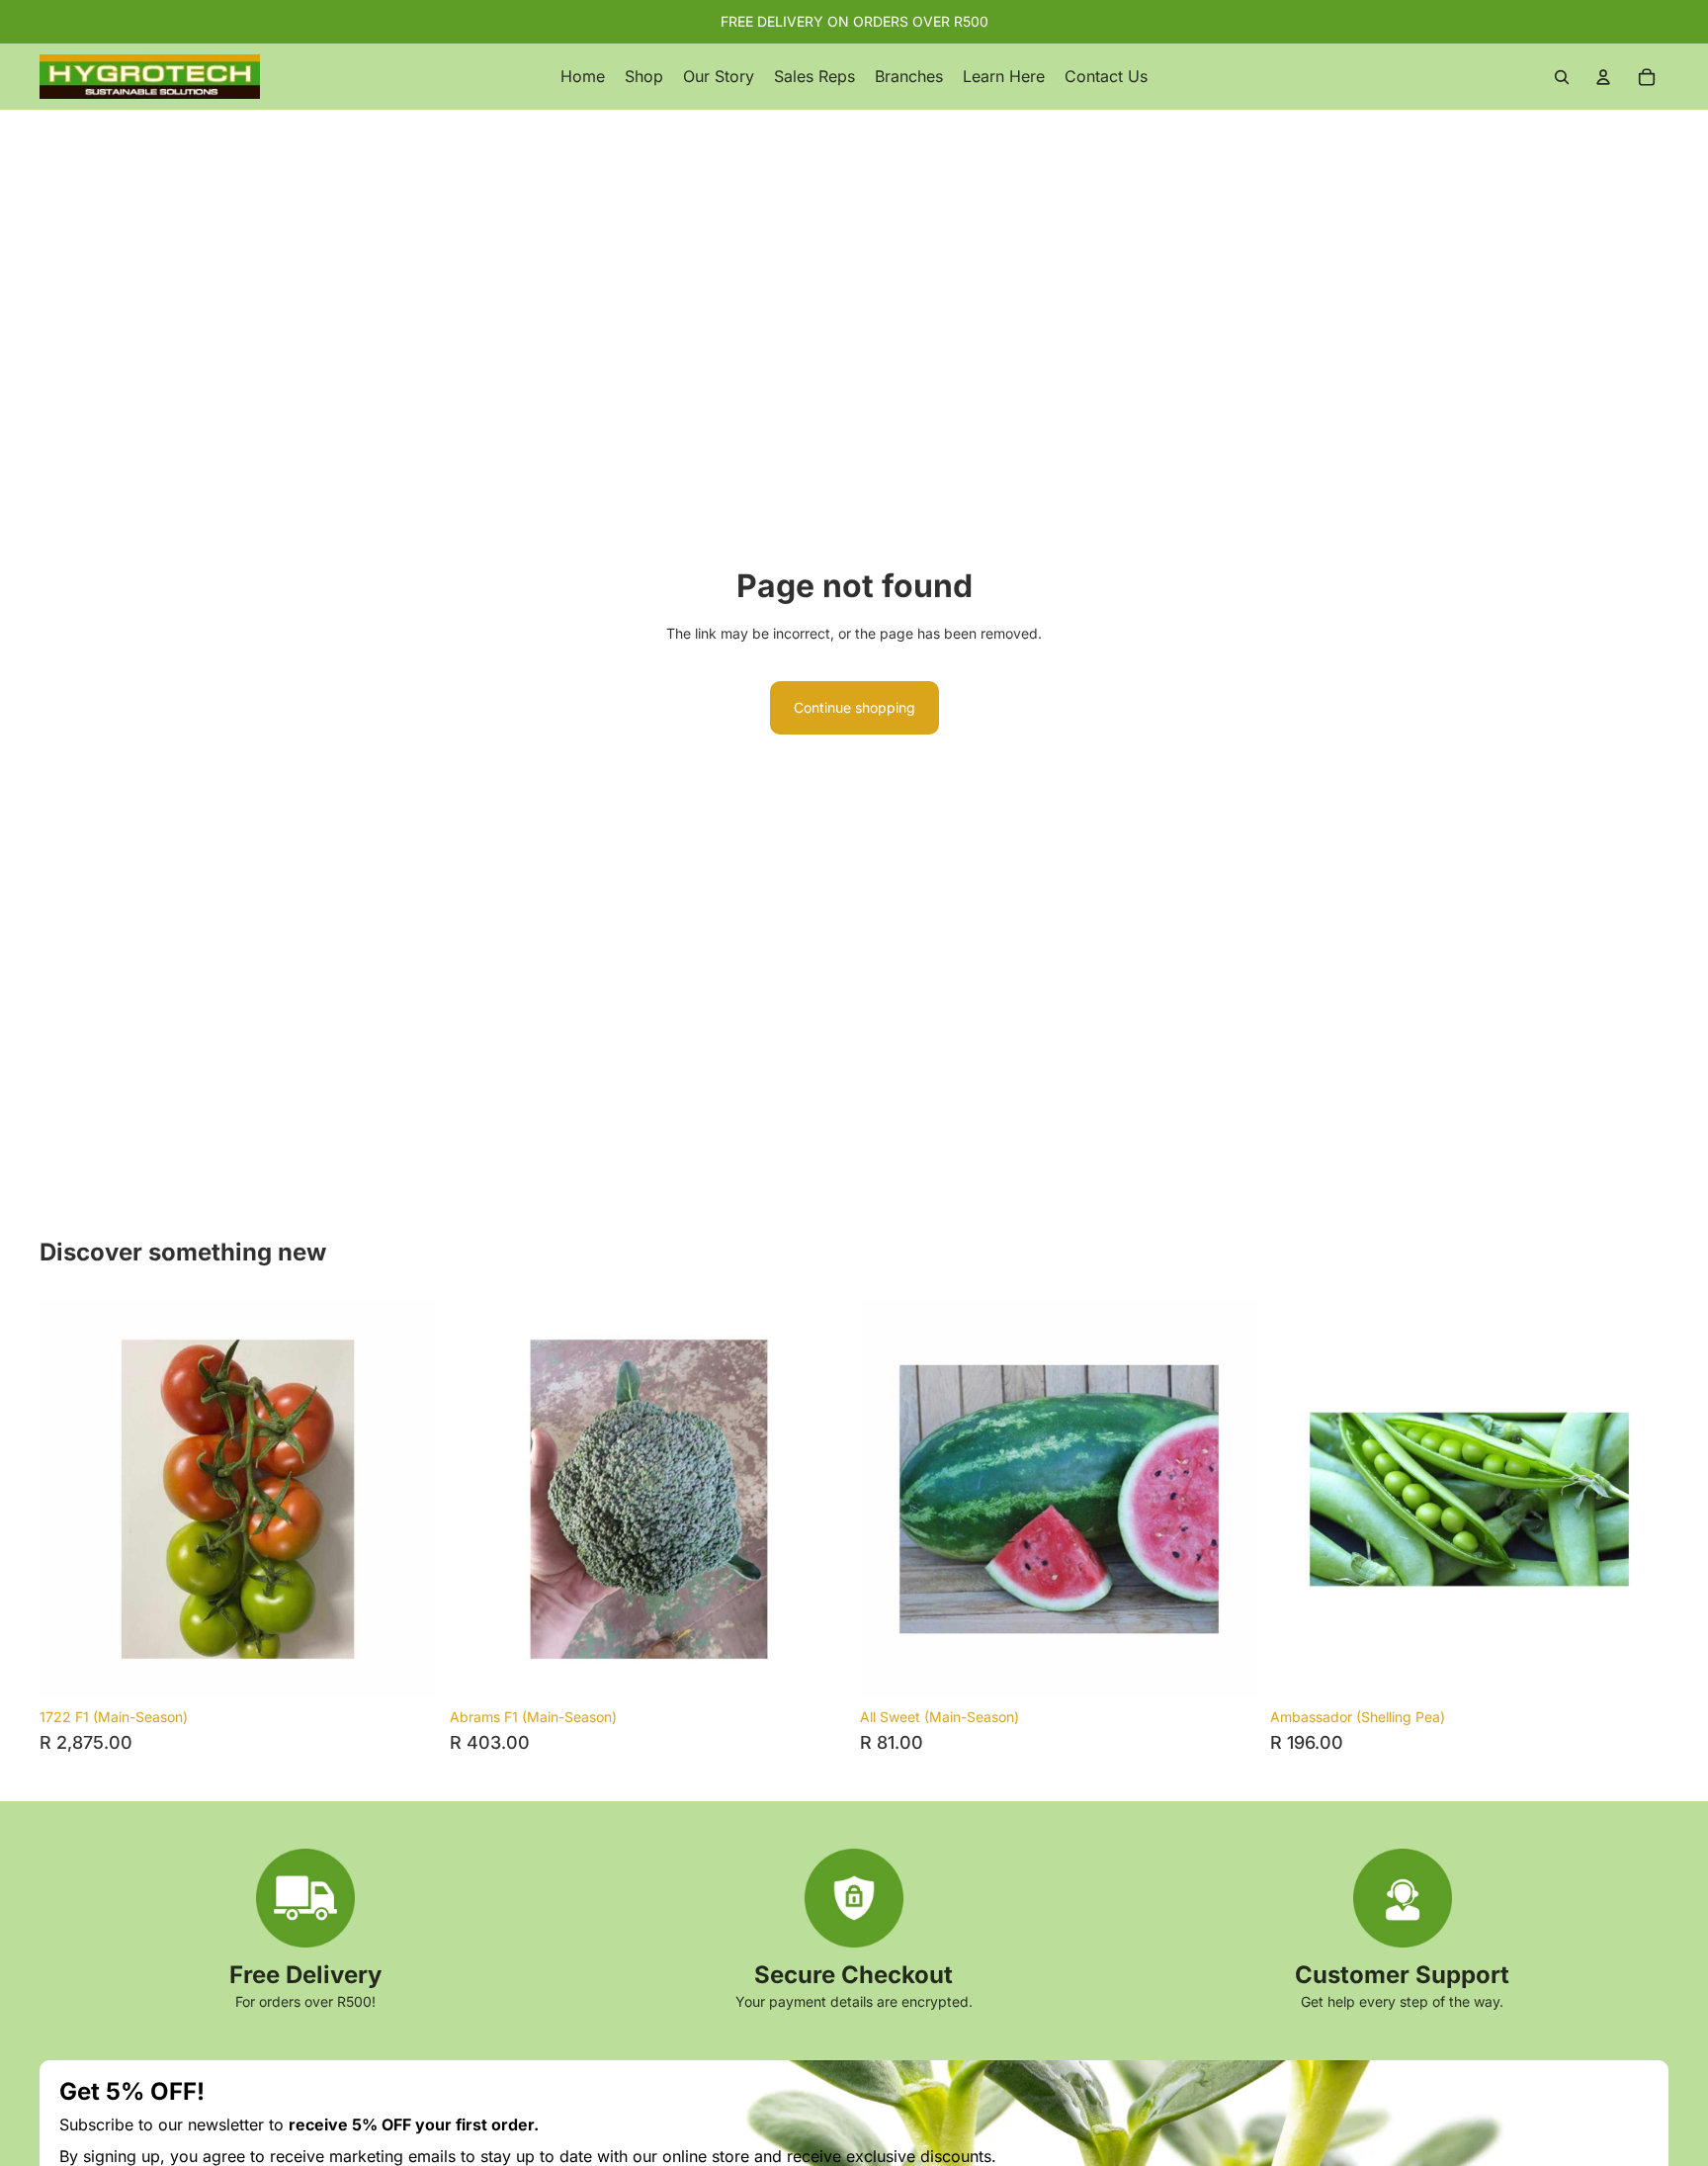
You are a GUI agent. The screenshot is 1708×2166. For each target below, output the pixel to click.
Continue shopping (854, 707)
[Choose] (1228, 1668)
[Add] (407, 1668)
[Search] (1562, 77)
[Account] (1603, 77)
